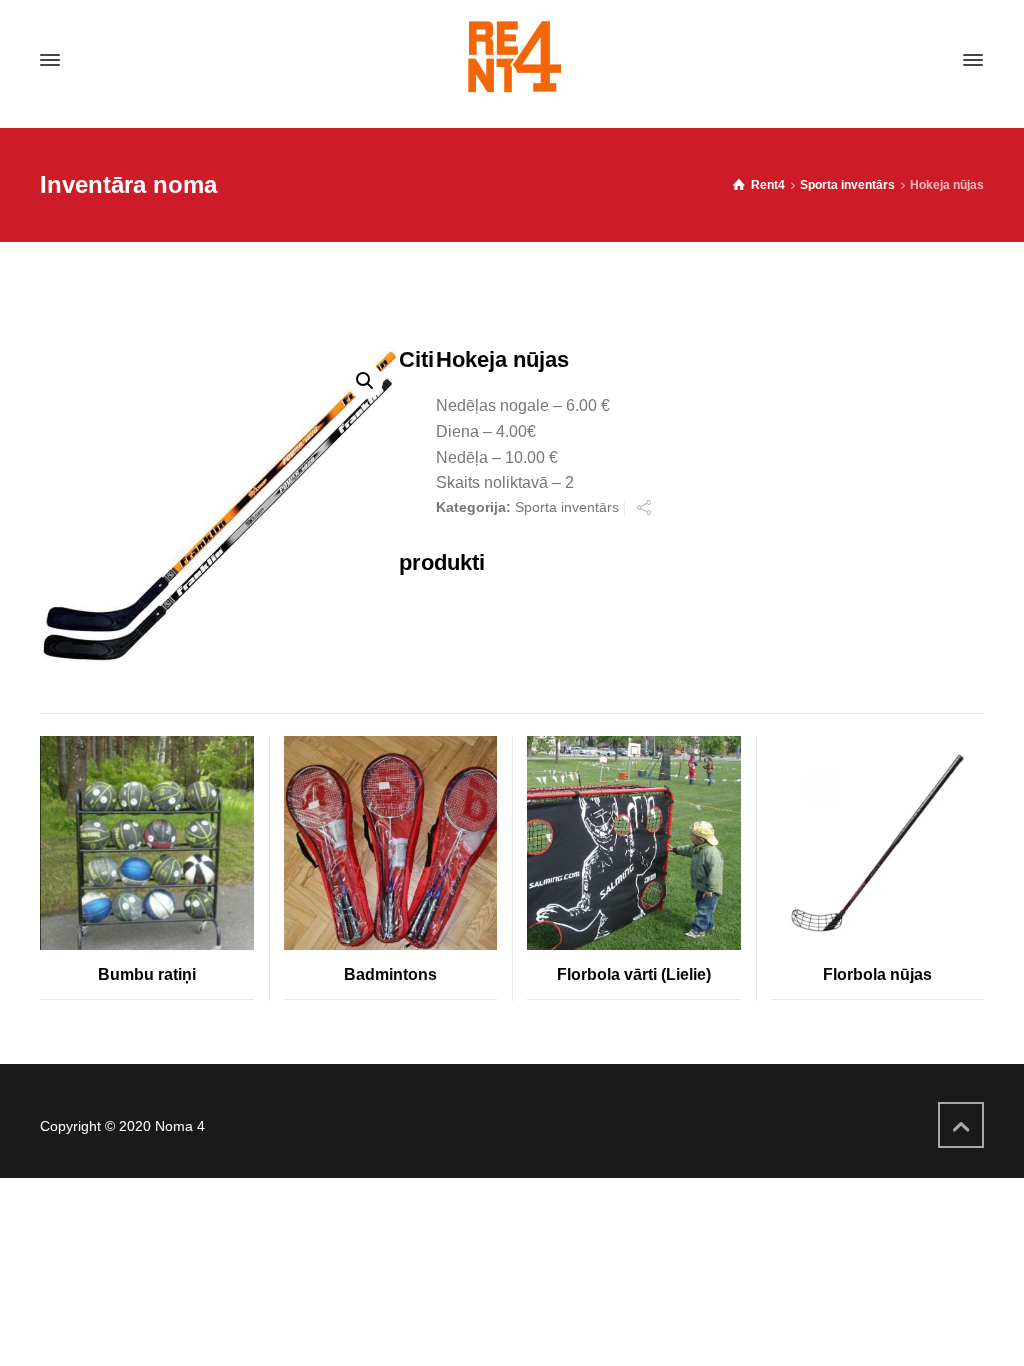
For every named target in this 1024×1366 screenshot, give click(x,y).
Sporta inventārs (847, 185)
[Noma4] (512, 60)
